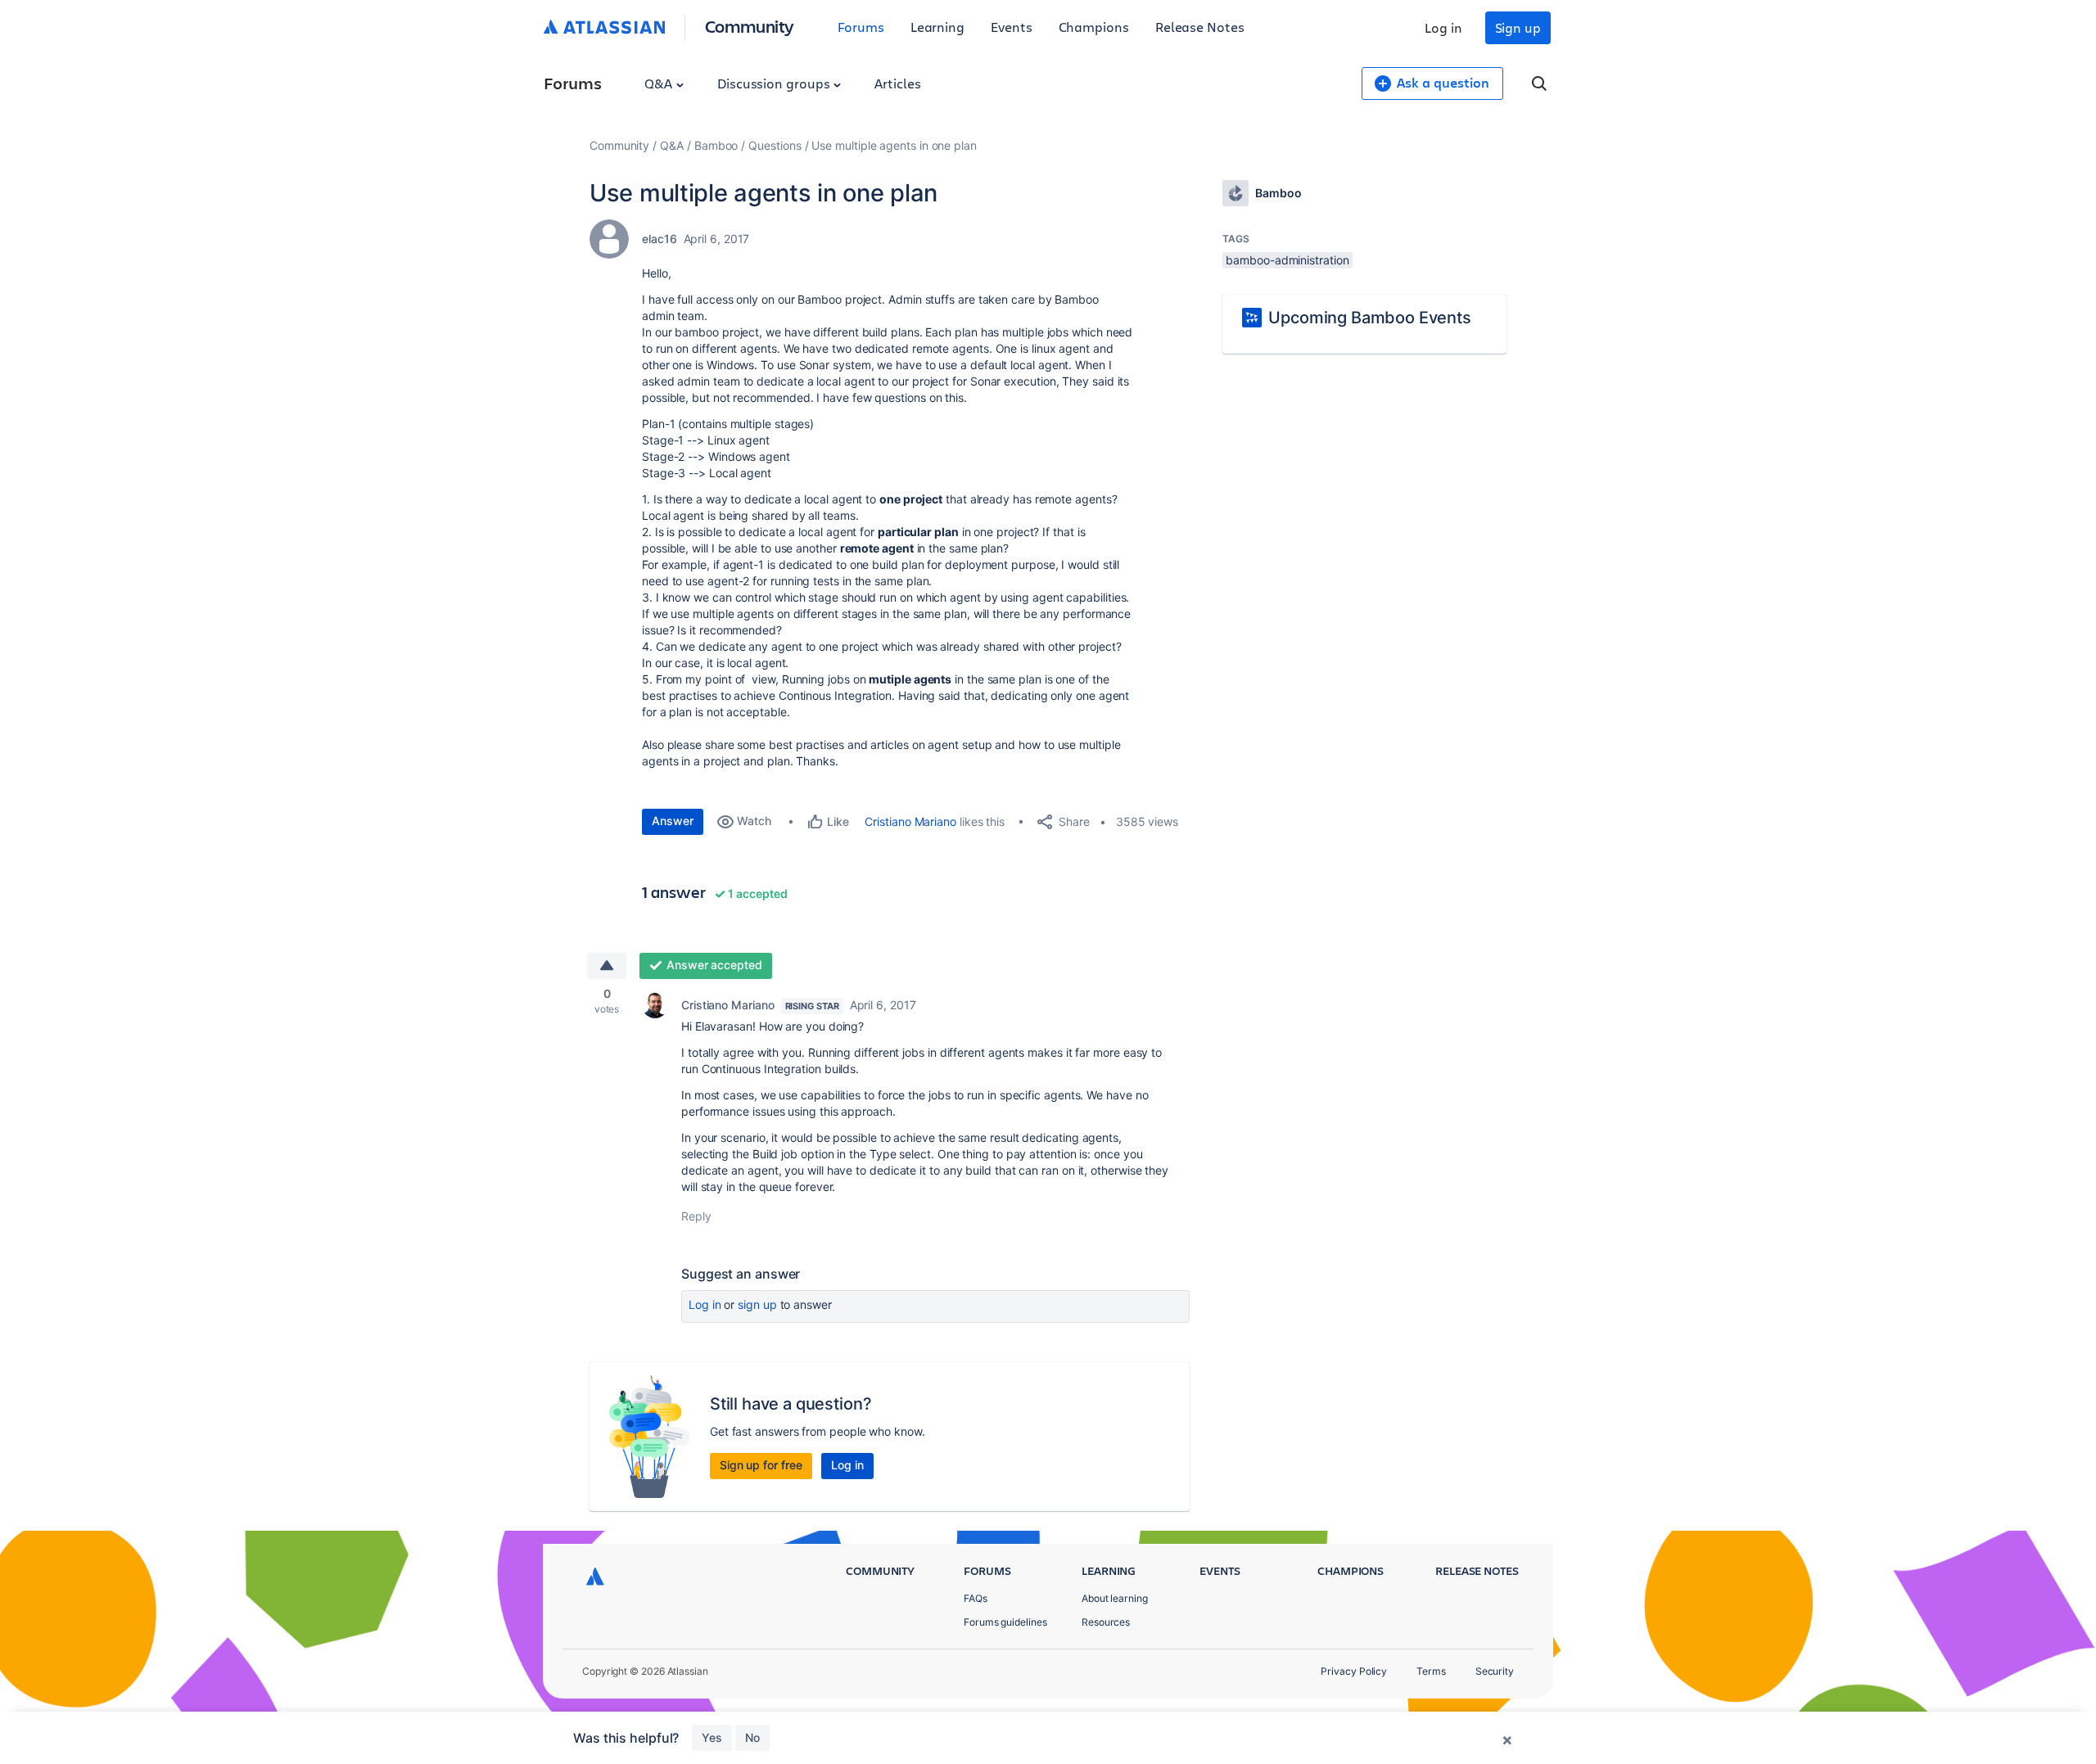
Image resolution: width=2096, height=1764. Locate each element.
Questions (775, 145)
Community (750, 26)
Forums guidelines (1005, 1622)
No (752, 1737)
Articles (897, 83)
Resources (1106, 1622)
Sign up (1518, 27)
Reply (696, 1216)
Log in (1443, 27)
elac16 (660, 239)
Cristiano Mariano (910, 821)
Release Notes (1200, 27)
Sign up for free (761, 1465)
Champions (1094, 27)
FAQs (976, 1598)
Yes (712, 1737)
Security (1495, 1671)
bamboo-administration (1287, 260)
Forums (861, 27)
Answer (673, 821)
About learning (1115, 1598)
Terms (1431, 1671)
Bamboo (716, 145)
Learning (937, 27)
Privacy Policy (1354, 1671)
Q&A (660, 83)
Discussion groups (775, 83)
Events (1012, 27)
